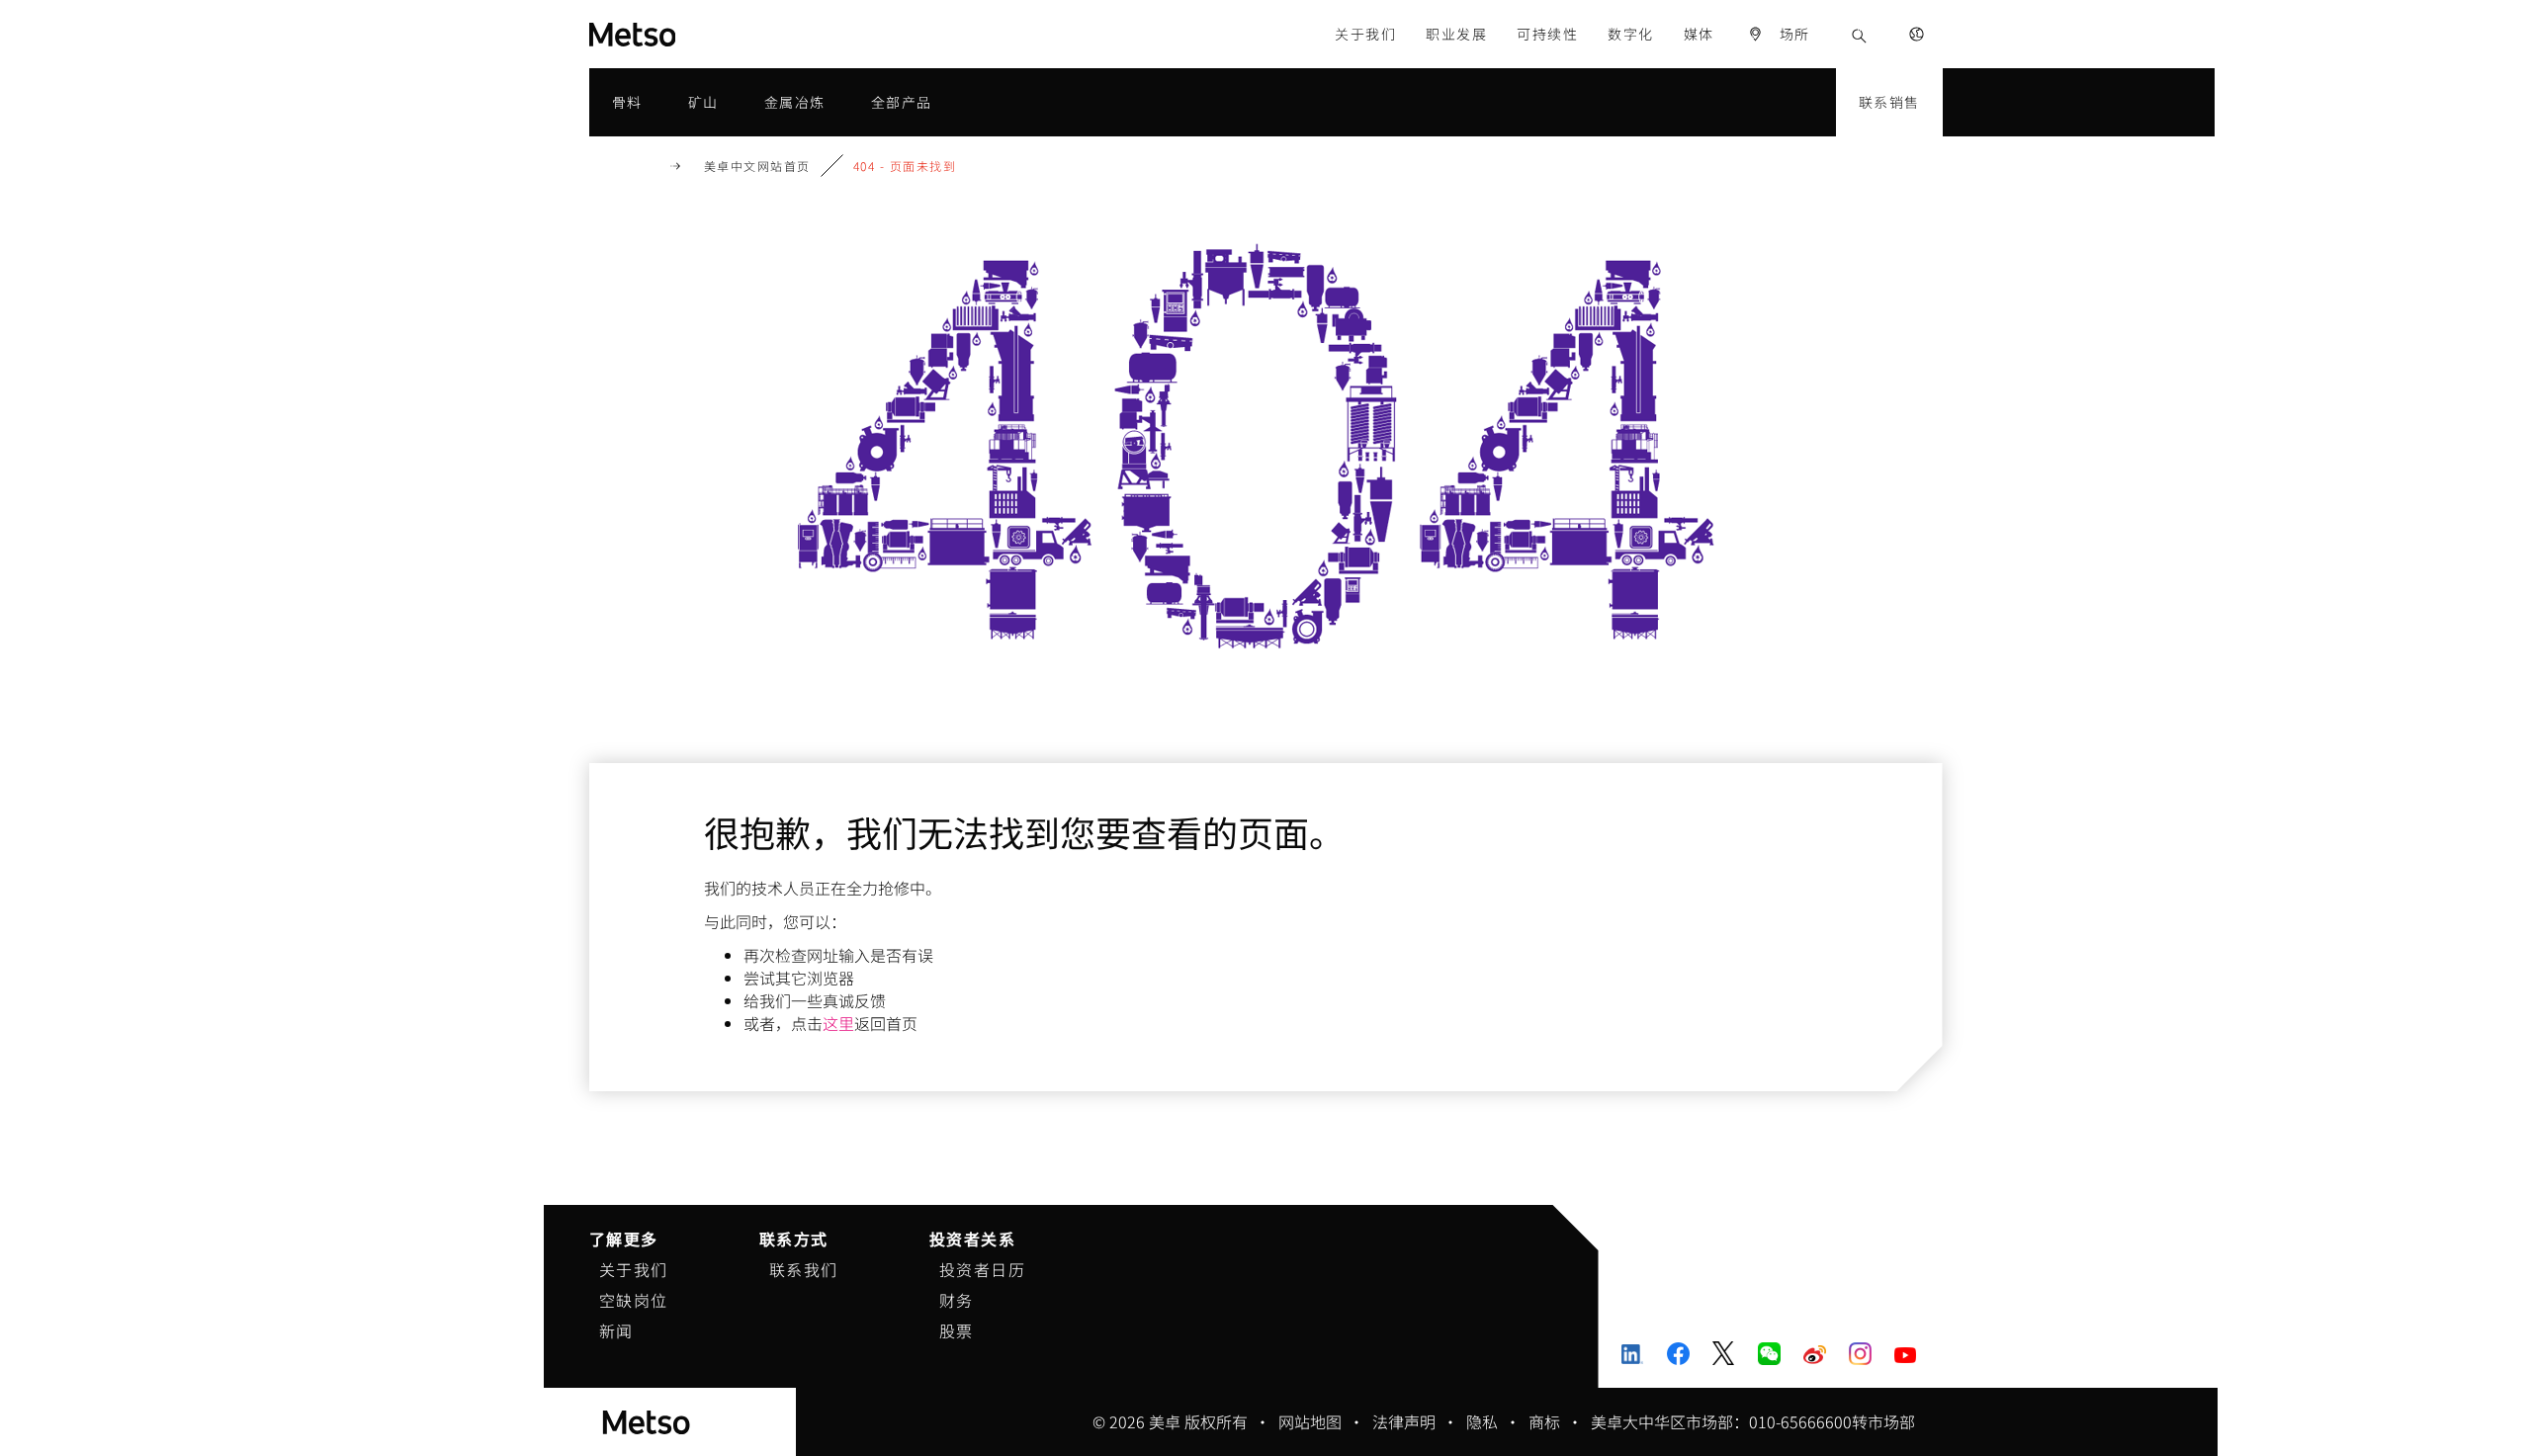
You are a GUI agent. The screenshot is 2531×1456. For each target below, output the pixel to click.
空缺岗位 (634, 1300)
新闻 (616, 1330)
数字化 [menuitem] (1631, 34)
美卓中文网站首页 (757, 166)
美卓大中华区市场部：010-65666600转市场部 (1753, 1421)
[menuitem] (1779, 34)
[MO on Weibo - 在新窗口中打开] (1815, 1353)
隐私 (1482, 1421)
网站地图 (1310, 1421)
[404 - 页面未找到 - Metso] (704, 34)
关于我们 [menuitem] (1365, 34)
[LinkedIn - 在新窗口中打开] (1633, 1353)
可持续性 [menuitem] (1547, 34)
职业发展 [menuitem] (1456, 34)
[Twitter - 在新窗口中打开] (1724, 1353)
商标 (1544, 1421)
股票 (957, 1330)
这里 (838, 1023)
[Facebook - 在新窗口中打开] (1678, 1353)
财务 (957, 1300)
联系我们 (804, 1269)
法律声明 (1404, 1421)
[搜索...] (1859, 34)
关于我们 (634, 1269)
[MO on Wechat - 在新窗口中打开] (1769, 1353)
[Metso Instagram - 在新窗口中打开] (1860, 1353)
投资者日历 (983, 1269)
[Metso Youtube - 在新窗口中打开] (1906, 1353)
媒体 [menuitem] (1699, 34)
